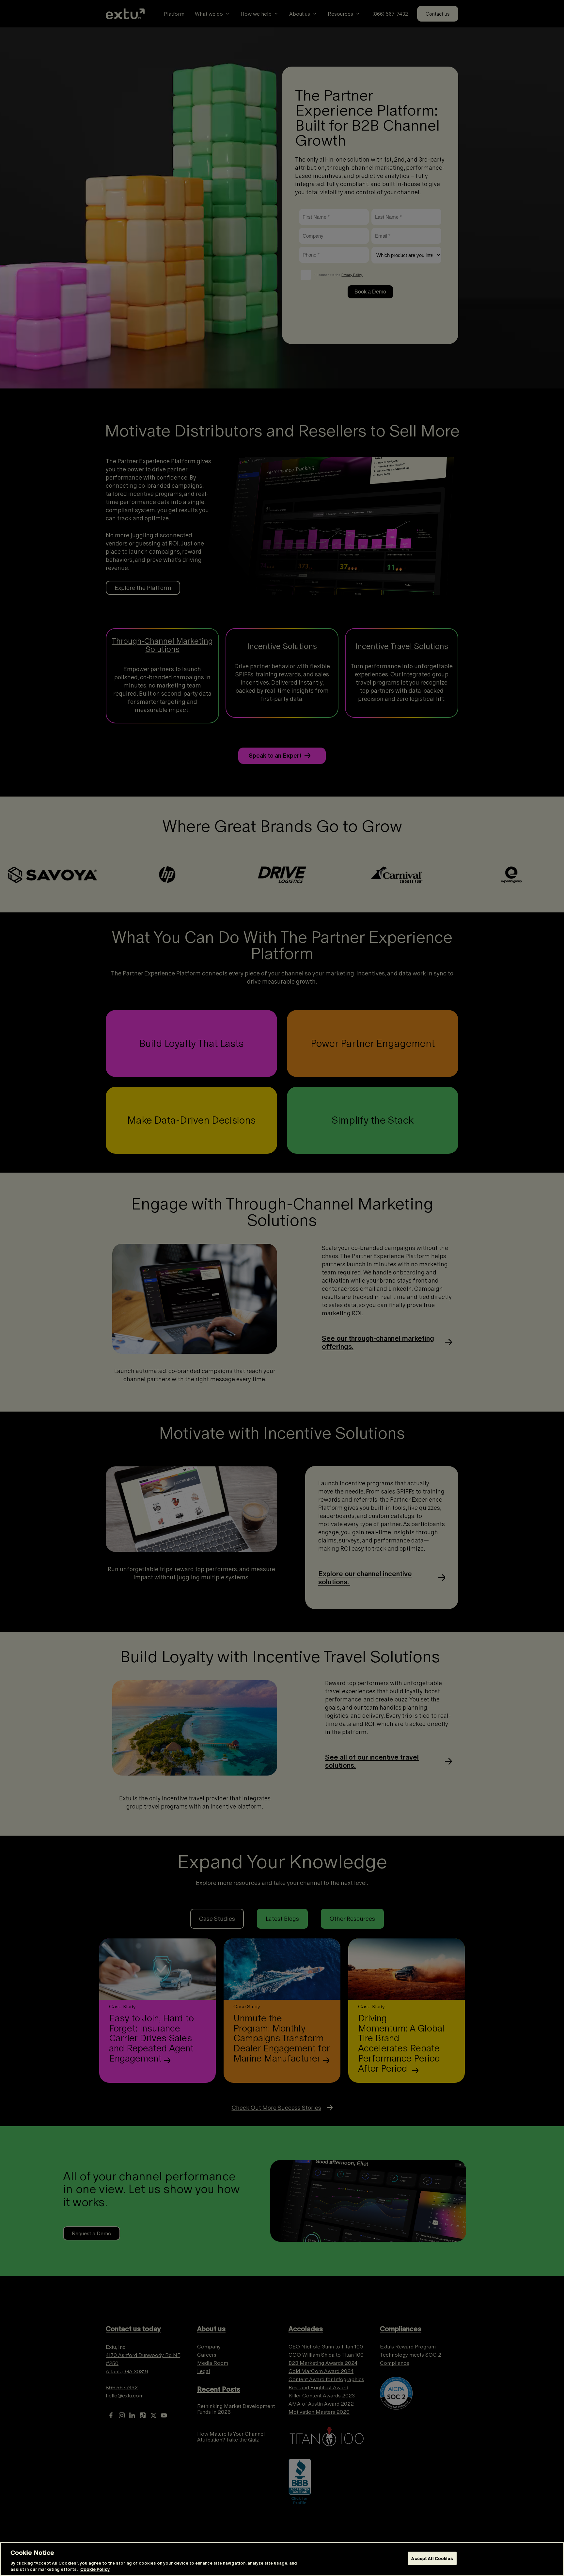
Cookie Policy (95, 2569)
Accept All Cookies (432, 2559)
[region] (282, 2559)
